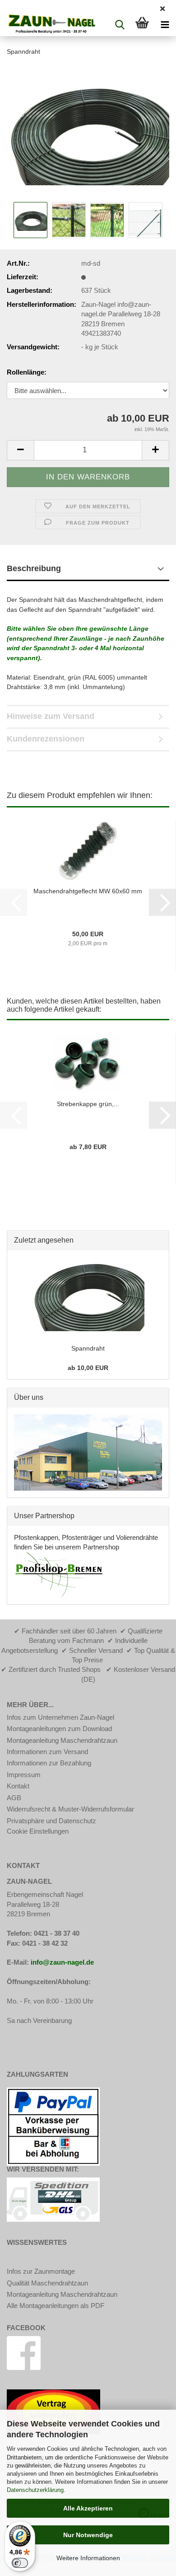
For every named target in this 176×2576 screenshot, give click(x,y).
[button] (20, 450)
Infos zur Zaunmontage (41, 2271)
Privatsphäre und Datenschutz (51, 1821)
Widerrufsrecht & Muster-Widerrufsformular (70, 1809)
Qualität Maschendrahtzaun (47, 2283)
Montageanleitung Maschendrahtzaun (62, 1740)
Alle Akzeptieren (88, 2508)
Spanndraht (88, 1348)
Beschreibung (34, 568)
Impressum (24, 1775)
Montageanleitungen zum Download (59, 1729)
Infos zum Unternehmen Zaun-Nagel (60, 1717)
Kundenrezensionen (46, 739)
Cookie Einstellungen (38, 1831)
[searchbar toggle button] (120, 25)
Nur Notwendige (88, 2535)
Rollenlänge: (27, 372)
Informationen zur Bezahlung (49, 1763)
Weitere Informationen (88, 2558)
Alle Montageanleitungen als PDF (56, 2306)
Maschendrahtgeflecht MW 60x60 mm (88, 891)
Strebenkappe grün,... (88, 1104)
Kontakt (18, 1786)
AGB (14, 1798)
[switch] (20, 2563)
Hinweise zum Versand (51, 716)
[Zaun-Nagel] (48, 25)
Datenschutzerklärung (35, 2490)
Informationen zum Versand (47, 1752)
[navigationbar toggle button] (165, 25)
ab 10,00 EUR (88, 1368)
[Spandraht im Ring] (88, 131)
